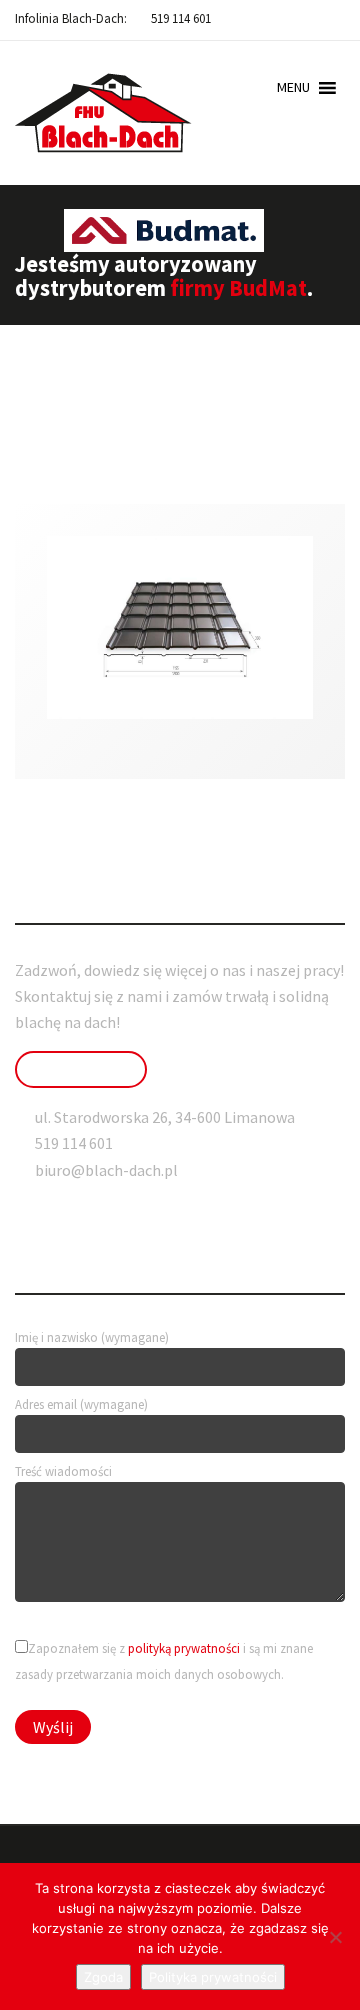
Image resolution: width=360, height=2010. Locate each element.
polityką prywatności (184, 1648)
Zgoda (103, 1977)
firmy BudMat (238, 288)
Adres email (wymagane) (81, 1404)
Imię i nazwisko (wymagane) (92, 1337)
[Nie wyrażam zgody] (335, 1937)
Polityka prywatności (213, 1977)
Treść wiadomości (63, 1471)
